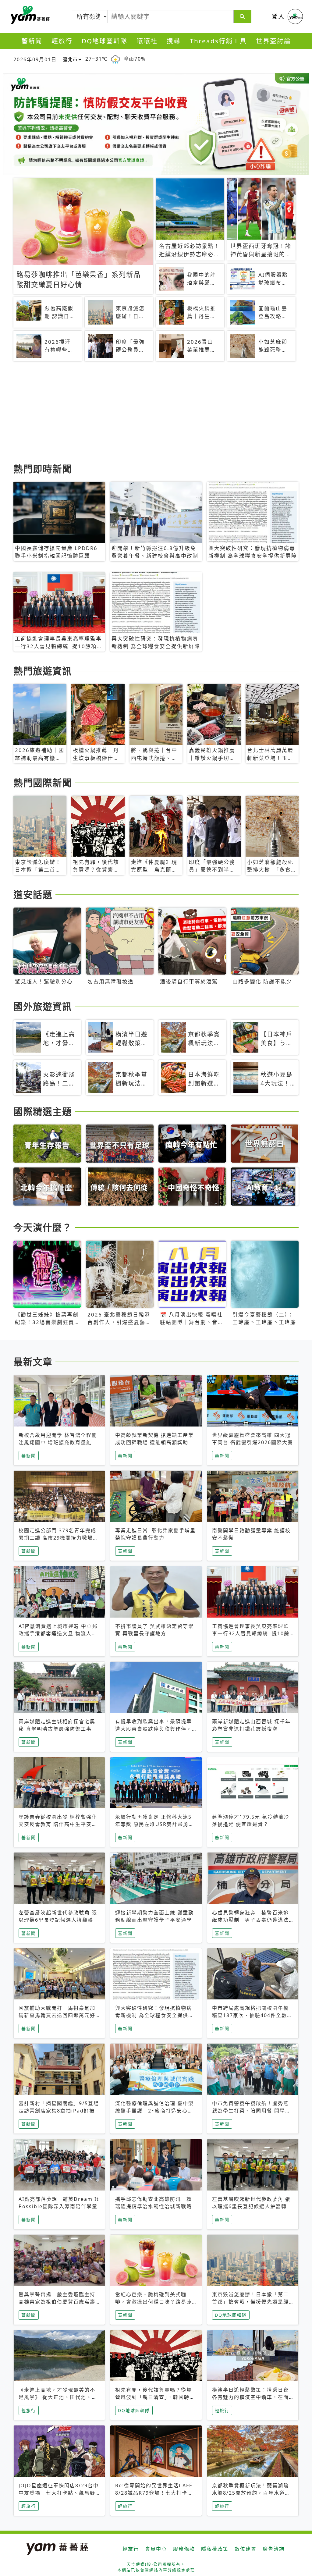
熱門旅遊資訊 (43, 671)
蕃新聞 (32, 41)
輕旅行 (62, 41)
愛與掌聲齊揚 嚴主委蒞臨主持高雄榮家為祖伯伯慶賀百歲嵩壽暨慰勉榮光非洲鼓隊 (57, 2302)
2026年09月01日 (35, 59)
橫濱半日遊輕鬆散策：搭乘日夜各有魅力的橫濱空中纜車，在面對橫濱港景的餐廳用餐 (250, 2397)
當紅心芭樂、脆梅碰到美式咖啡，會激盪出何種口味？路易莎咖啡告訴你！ (154, 2302)
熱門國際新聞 (43, 783)
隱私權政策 (215, 2549)
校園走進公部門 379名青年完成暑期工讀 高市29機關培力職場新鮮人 (58, 1538)
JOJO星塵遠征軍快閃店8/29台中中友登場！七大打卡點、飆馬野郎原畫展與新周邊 (59, 2493)
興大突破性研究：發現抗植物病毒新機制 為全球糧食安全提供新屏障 (154, 2015)
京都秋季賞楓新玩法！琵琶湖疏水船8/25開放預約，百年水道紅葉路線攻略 (251, 2493)
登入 (278, 16)
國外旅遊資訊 (43, 1006)
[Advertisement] (156, 413)
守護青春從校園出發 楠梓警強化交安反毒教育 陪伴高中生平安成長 (58, 1824)
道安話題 (33, 894)
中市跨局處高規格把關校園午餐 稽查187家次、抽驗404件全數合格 (253, 2015)
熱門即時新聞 (43, 469)
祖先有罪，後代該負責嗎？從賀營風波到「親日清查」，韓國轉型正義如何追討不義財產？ (155, 2397)
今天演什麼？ (43, 1227)
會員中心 (156, 2549)
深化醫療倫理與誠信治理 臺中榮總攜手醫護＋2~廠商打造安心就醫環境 (154, 2111)
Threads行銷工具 (218, 41)
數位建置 (246, 2549)
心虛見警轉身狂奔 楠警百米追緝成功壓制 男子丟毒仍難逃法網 (250, 1920)
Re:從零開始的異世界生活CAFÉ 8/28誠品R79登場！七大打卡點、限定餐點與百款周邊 (154, 2493)
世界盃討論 (273, 41)
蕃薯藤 (29, 15)
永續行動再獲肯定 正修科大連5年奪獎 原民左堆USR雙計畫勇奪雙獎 (155, 1824)
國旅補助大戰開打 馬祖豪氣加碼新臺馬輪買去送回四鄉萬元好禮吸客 (57, 2015)
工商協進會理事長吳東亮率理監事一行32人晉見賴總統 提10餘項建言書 (251, 1633)
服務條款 (184, 2549)
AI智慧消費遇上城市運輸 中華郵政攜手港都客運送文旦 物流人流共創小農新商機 (58, 1633)
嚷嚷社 (147, 41)
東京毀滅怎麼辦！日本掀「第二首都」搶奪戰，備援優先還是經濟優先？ (250, 2302)
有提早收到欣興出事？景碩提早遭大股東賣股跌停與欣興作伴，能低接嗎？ (154, 1729)
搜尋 (174, 41)
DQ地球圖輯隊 (105, 41)
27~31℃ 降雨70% (115, 59)
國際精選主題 (43, 1111)
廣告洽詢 (274, 2549)
